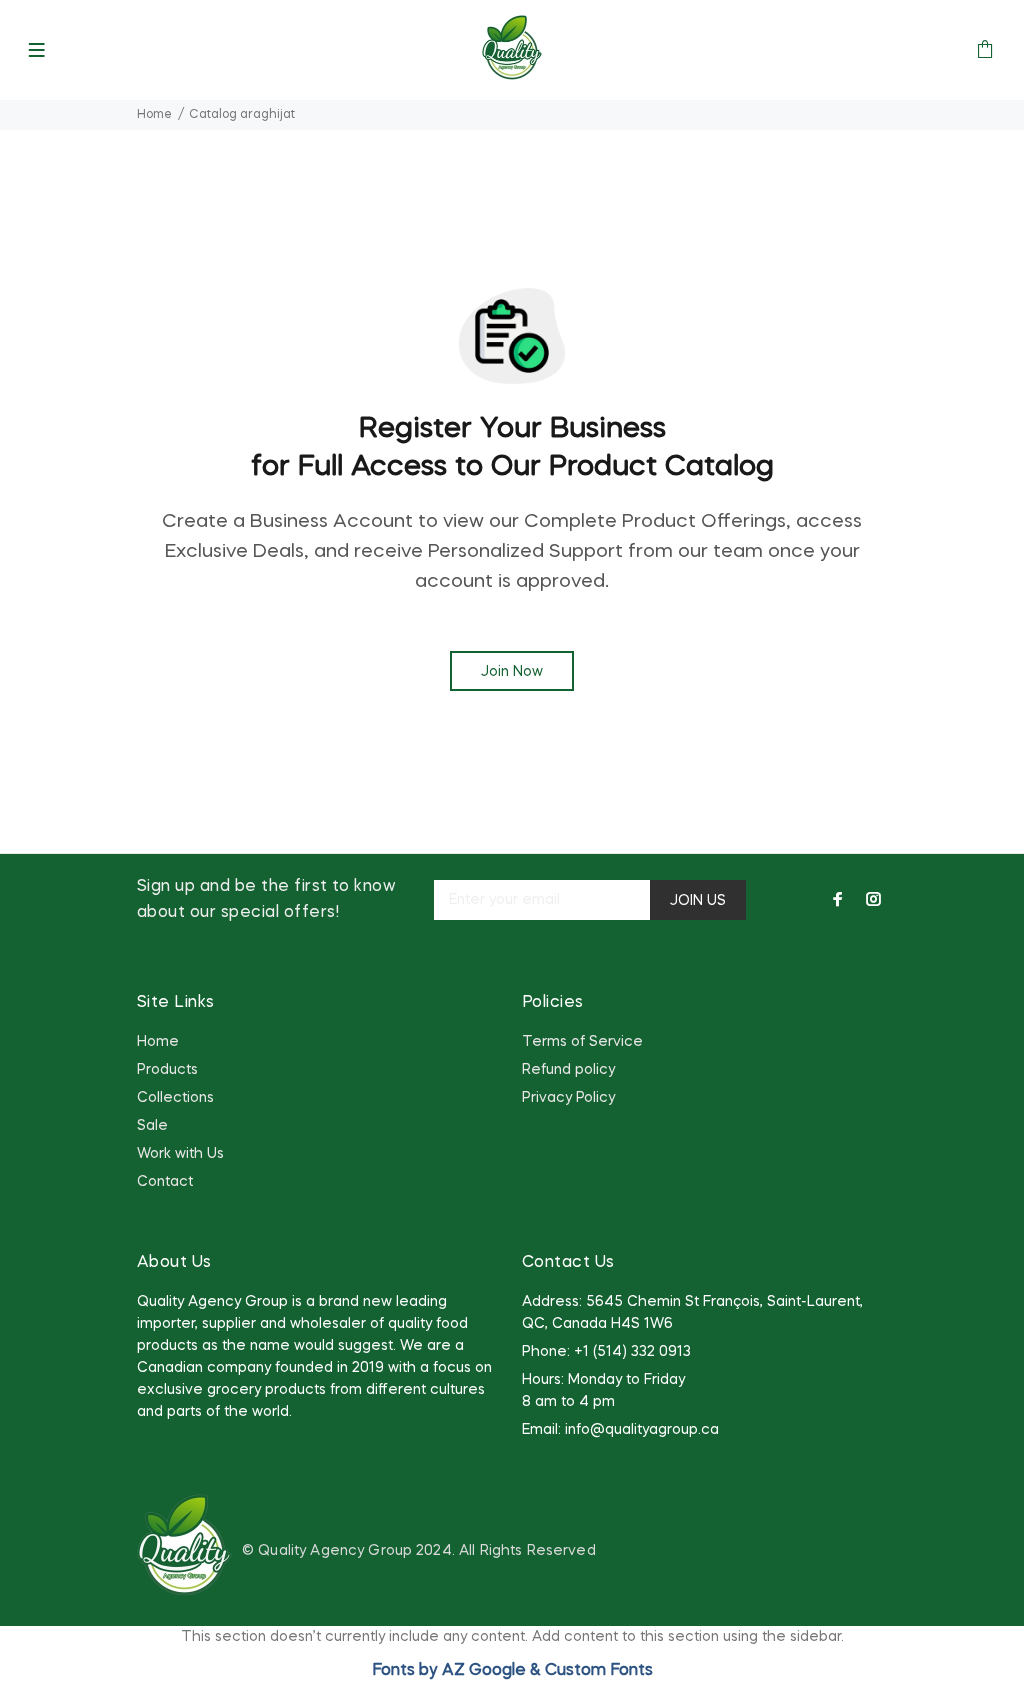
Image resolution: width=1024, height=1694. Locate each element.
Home (154, 115)
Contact (165, 1182)
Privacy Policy (568, 1098)
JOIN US (698, 901)
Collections (175, 1098)
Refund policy (568, 1070)
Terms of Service (582, 1042)
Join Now (512, 672)
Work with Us (180, 1154)
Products (167, 1070)
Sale (152, 1126)
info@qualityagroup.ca (642, 1430)
